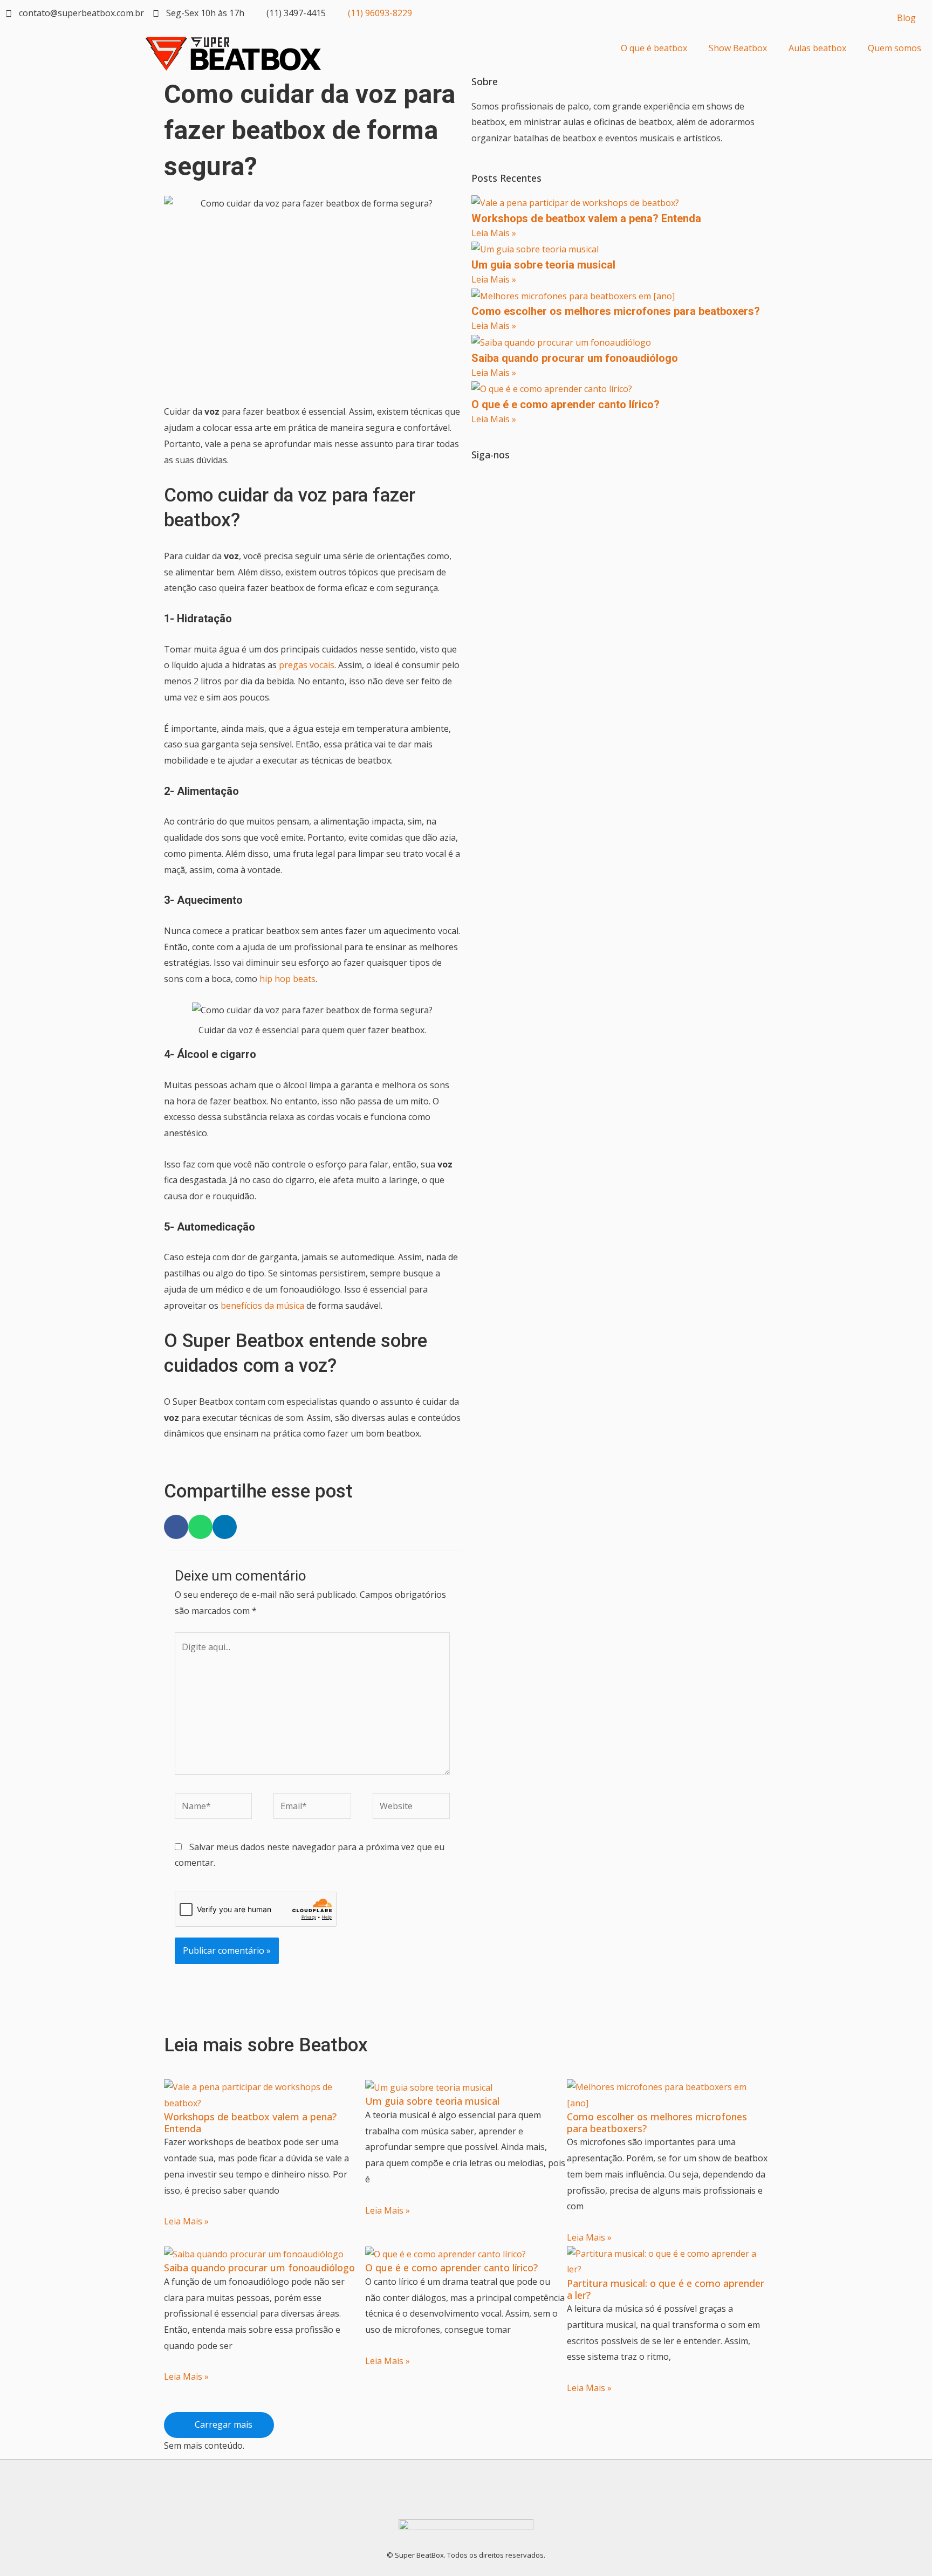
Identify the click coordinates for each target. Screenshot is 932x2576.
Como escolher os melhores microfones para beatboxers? (616, 311)
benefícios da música (262, 1306)
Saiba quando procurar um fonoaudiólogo (575, 358)
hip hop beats (287, 979)
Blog (906, 18)
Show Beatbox (738, 48)
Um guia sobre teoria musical (543, 265)
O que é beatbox (654, 48)
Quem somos (895, 48)
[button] (176, 1527)
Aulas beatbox (817, 48)
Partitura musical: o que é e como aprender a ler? (666, 2289)
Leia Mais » (494, 233)
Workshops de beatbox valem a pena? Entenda (586, 218)
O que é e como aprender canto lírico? (566, 404)
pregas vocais (307, 665)
